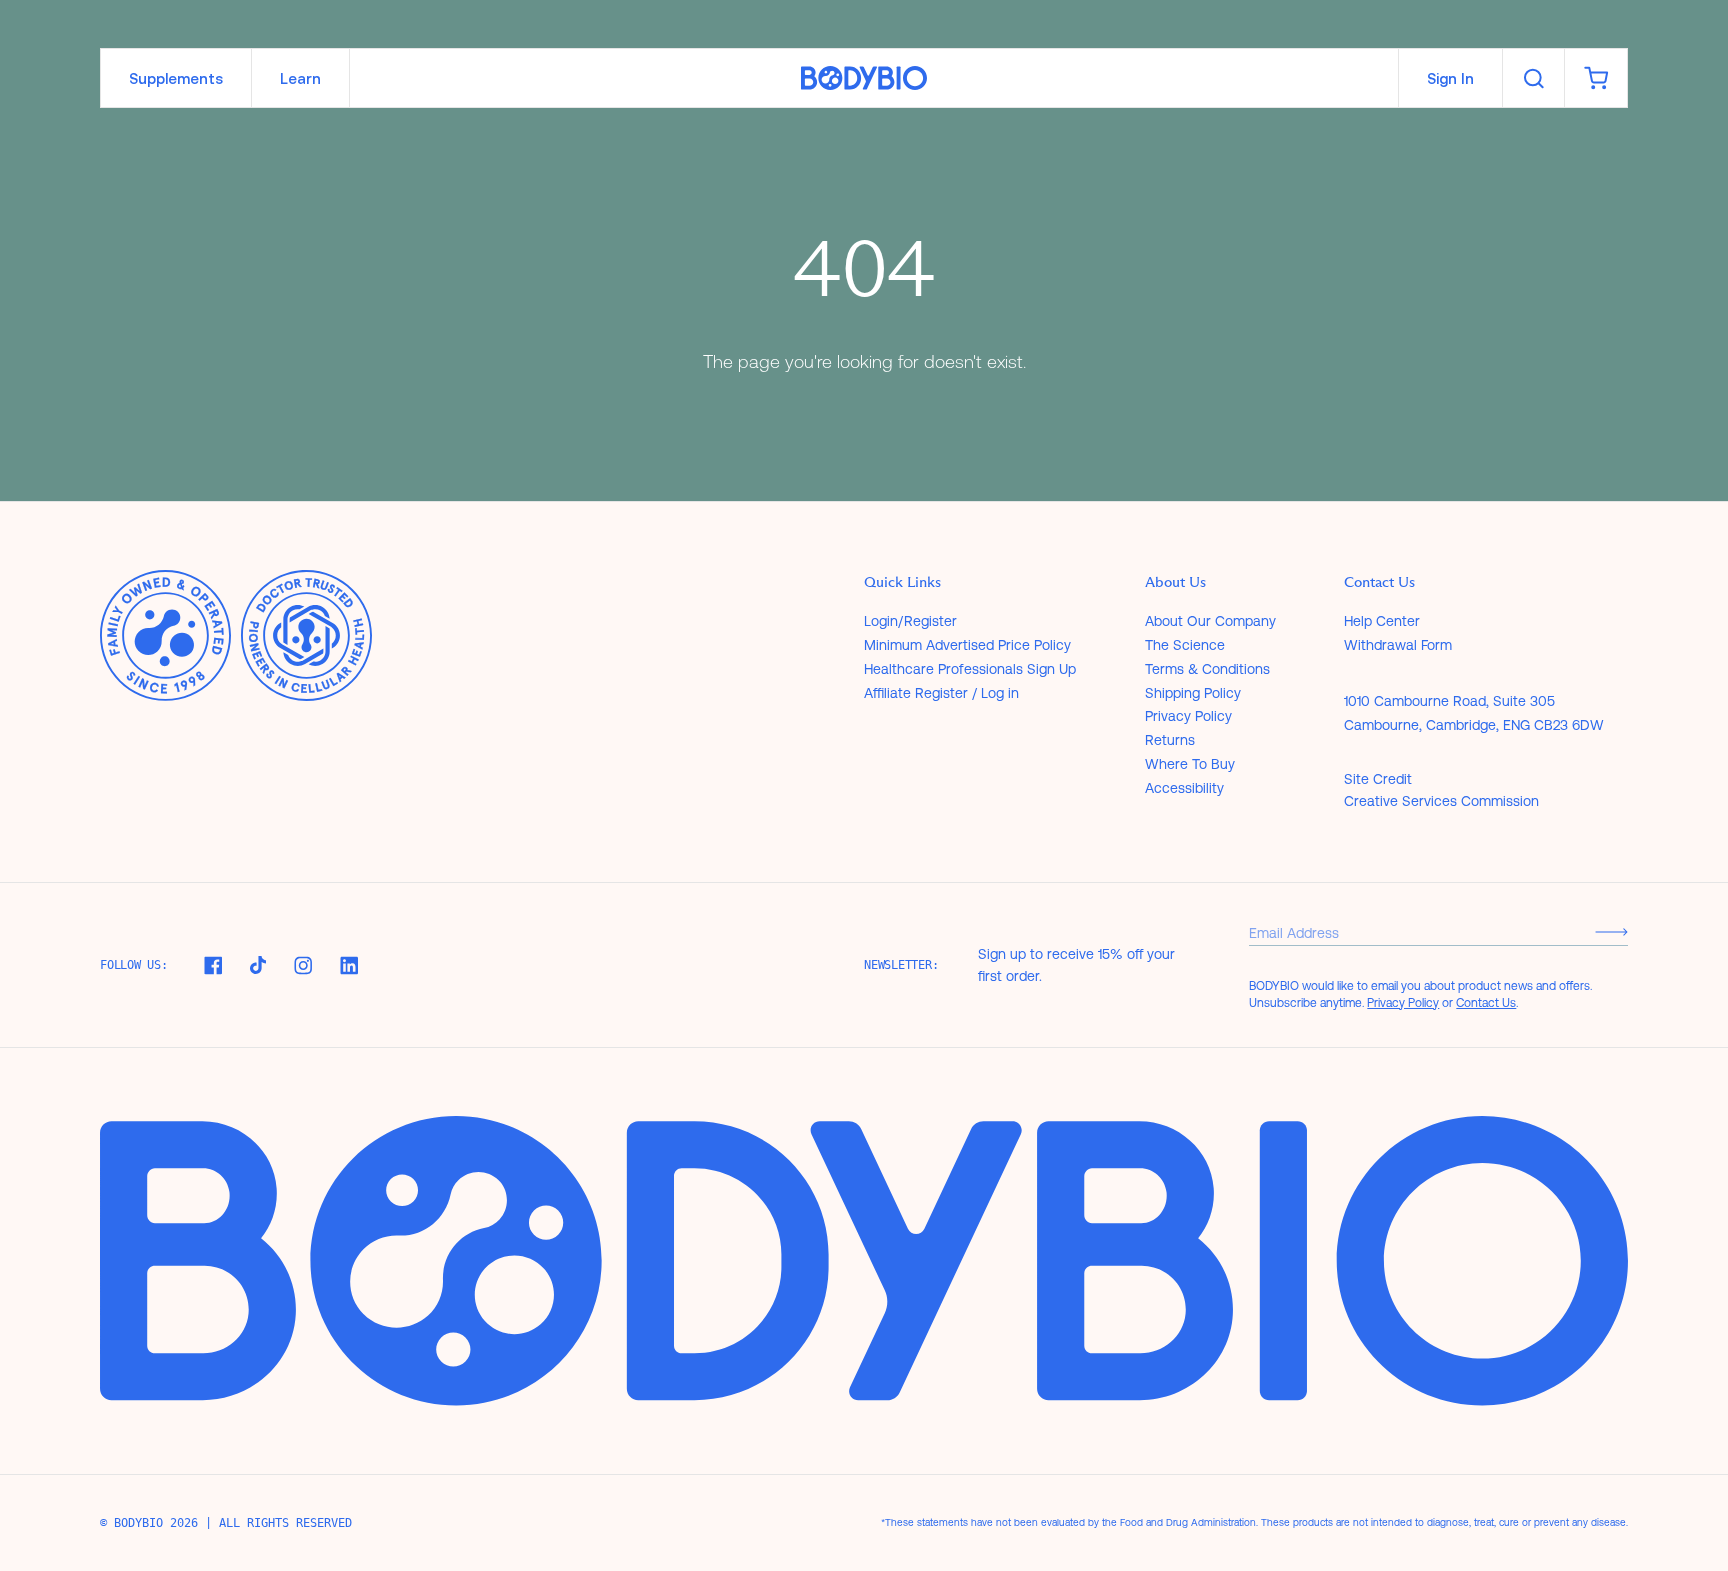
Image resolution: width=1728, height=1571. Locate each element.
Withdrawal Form (1398, 645)
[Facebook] (213, 965)
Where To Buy (1190, 764)
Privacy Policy (1188, 716)
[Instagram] (303, 965)
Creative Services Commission (1441, 801)
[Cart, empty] (1596, 78)
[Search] (1533, 78)
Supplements (176, 78)
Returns (1170, 740)
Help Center (1382, 621)
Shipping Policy (1193, 693)
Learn (300, 78)
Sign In (1450, 78)
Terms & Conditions (1207, 669)
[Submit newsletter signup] (1611, 932)
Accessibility (1184, 788)
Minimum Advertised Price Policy (967, 645)
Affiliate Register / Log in (941, 693)
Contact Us (1486, 1003)
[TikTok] (258, 965)
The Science (1185, 645)
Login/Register (910, 621)
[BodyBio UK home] (864, 78)
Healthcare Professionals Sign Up (970, 669)
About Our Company (1210, 621)
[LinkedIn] (349, 965)
